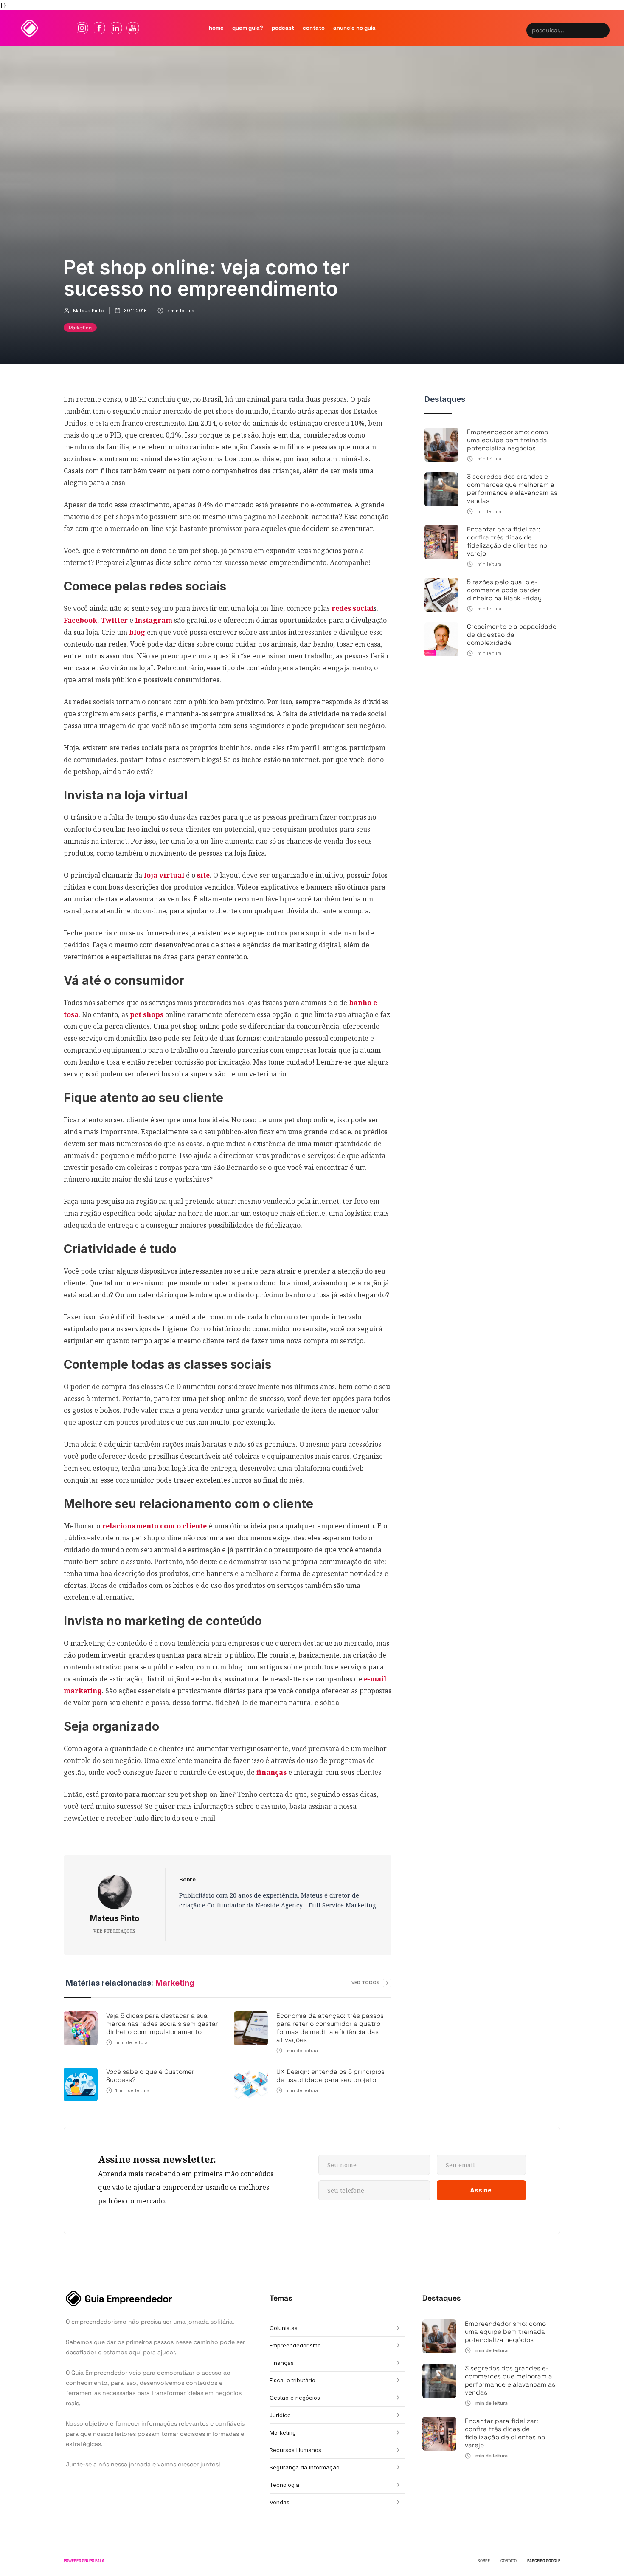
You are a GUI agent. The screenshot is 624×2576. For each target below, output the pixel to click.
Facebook (80, 620)
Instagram (155, 620)
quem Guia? (248, 28)
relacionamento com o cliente (154, 1526)
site (203, 875)
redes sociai (352, 608)
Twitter (114, 620)
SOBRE (484, 2561)
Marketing (80, 328)
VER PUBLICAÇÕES (114, 1931)
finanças (271, 1772)
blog (137, 632)
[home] (30, 28)
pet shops (146, 1014)
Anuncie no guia (354, 28)
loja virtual (164, 875)
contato (314, 28)
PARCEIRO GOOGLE (544, 2561)
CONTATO (509, 2561)
